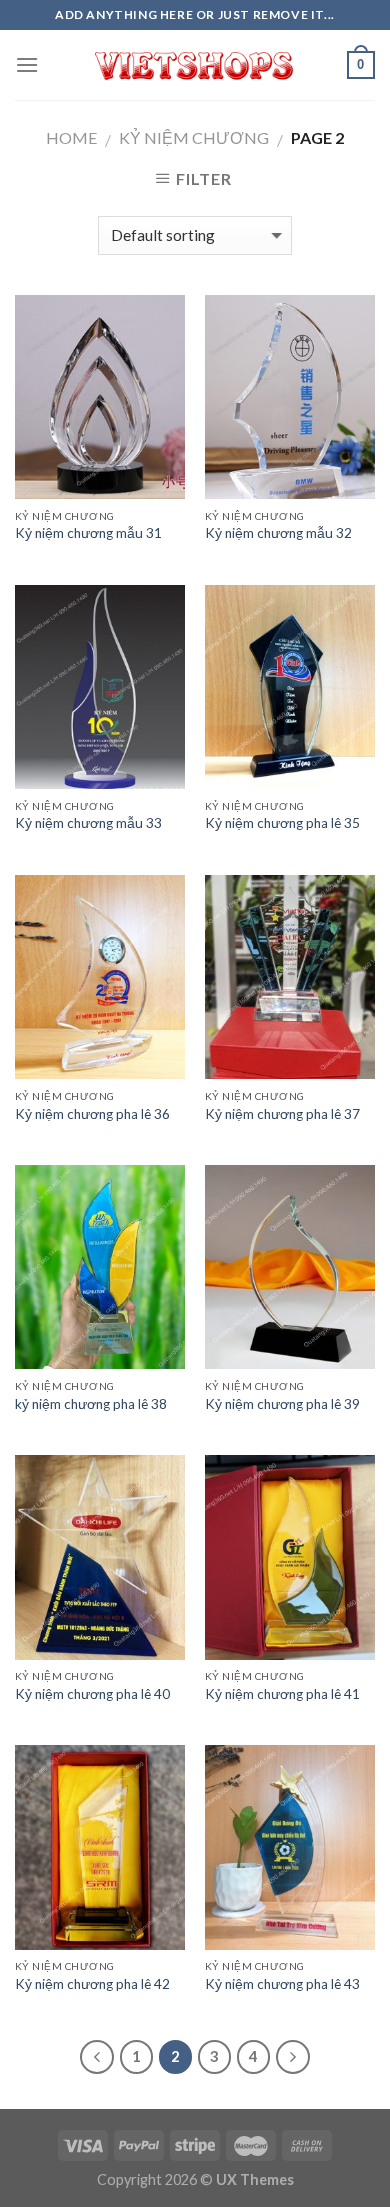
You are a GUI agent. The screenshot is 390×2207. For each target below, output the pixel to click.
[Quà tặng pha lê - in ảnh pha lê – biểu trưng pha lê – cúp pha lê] (195, 65)
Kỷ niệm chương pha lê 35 (282, 823)
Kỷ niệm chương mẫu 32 (278, 533)
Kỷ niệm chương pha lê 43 (282, 1984)
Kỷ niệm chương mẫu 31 (88, 533)
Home (71, 137)
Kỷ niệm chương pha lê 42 (92, 1984)
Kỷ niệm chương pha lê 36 (92, 1114)
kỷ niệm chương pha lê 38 (91, 1404)
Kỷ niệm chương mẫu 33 (88, 823)
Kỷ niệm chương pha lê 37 (282, 1114)
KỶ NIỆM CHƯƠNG (194, 137)
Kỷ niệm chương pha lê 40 (92, 1694)
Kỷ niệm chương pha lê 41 (282, 1694)
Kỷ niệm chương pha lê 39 (282, 1404)
